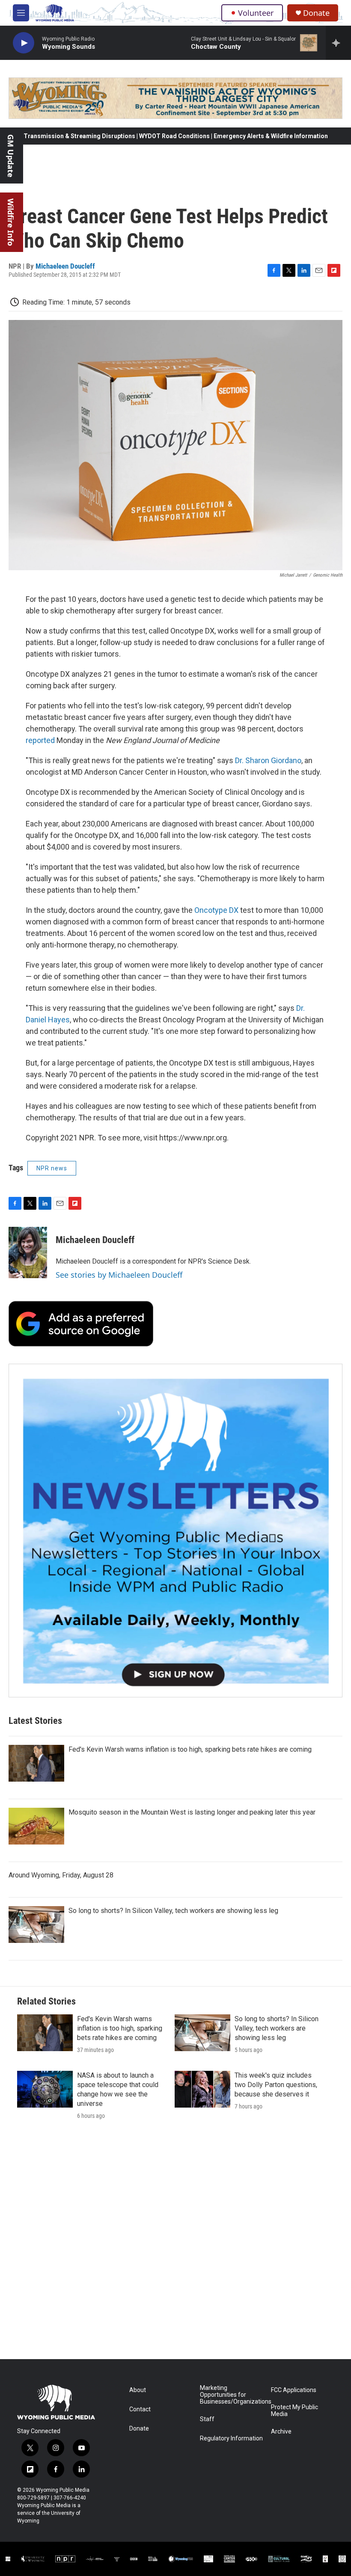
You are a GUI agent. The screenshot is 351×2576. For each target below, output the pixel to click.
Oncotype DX (216, 910)
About (138, 2390)
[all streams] (338, 43)
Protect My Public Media (294, 2411)
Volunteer (256, 13)
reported (40, 740)
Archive (281, 2432)
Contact (140, 2409)
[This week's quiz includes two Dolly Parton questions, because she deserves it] (202, 2089)
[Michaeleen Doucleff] (28, 1252)
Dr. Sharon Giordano (268, 760)
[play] (24, 43)
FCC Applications (294, 2390)
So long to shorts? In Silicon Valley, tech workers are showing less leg (173, 1911)
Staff (207, 2419)
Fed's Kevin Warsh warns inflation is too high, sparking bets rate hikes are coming (190, 1749)
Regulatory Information (231, 2438)
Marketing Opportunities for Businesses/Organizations (231, 2395)
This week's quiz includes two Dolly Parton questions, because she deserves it (276, 2085)
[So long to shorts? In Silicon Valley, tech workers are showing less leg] (36, 1925)
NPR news (52, 1168)
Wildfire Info (11, 222)
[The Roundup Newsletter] (175, 1531)
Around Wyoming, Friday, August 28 (61, 1875)
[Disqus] (175, 2244)
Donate (316, 13)
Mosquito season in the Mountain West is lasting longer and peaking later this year (192, 1812)
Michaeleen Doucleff (65, 266)
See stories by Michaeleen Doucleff (119, 1275)
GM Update (11, 156)
